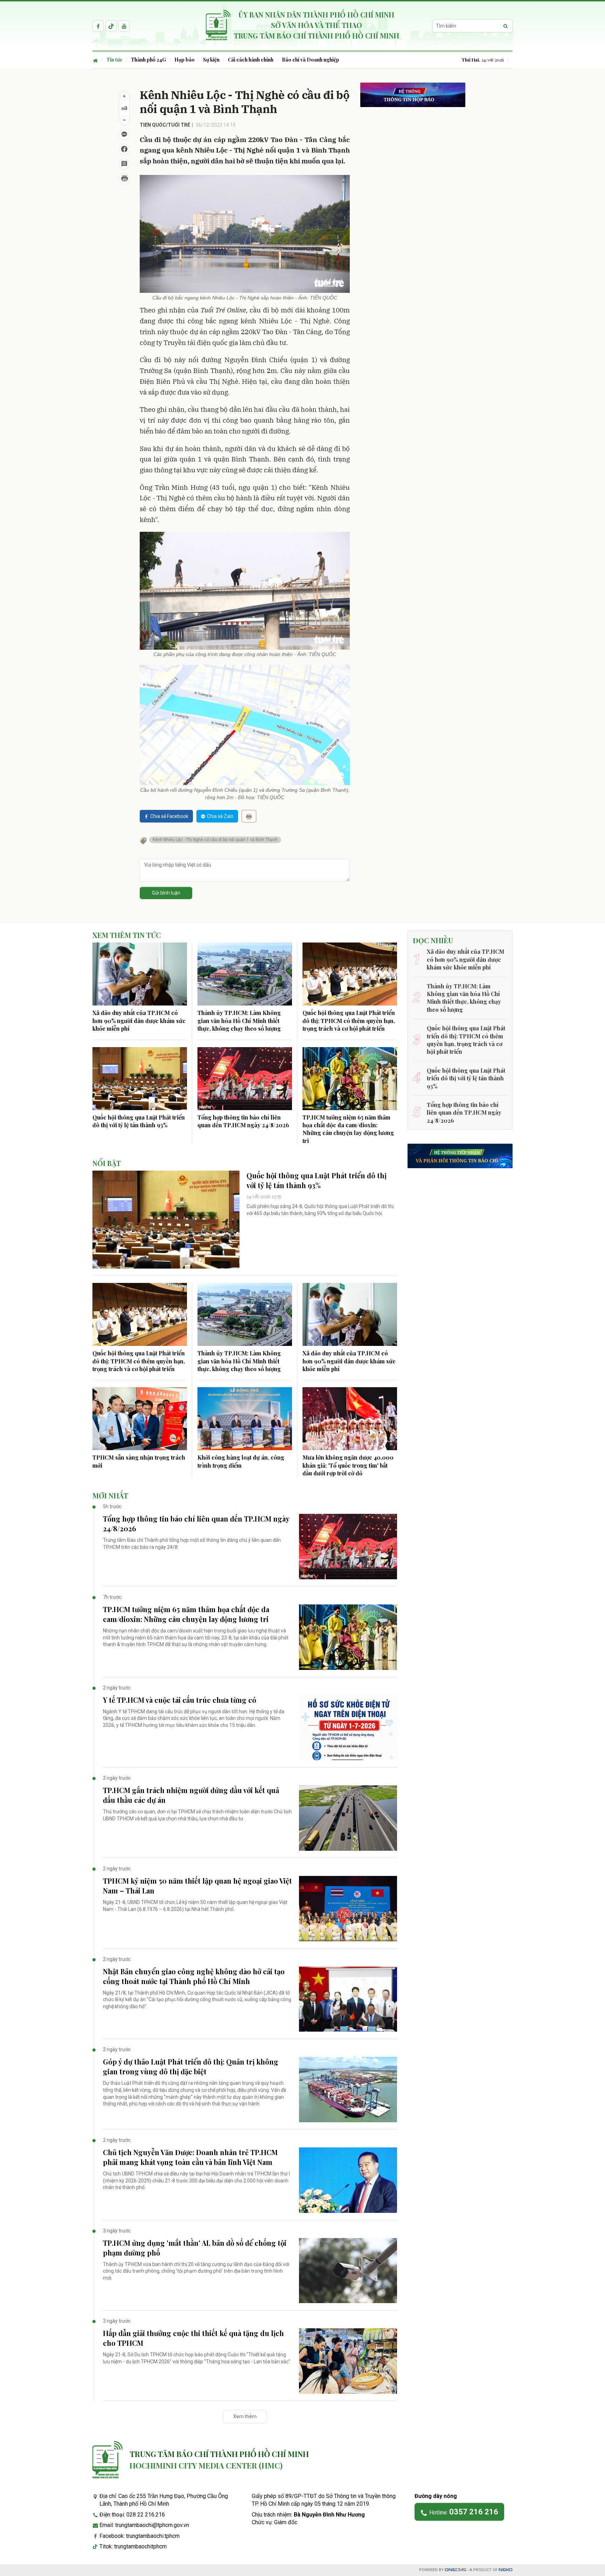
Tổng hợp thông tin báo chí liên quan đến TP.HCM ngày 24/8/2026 (243, 1121)
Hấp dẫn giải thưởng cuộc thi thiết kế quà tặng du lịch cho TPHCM (193, 2338)
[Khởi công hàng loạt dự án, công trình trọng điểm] (245, 1419)
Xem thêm (245, 2416)
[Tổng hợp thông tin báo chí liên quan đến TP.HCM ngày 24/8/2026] (245, 1079)
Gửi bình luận (166, 893)
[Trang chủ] (97, 60)
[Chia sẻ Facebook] (124, 149)
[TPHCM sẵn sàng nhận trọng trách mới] (140, 1419)
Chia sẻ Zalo (220, 816)
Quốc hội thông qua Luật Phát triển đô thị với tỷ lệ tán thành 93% (139, 1121)
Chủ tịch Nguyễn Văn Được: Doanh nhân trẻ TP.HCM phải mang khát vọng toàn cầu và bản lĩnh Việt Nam (190, 2157)
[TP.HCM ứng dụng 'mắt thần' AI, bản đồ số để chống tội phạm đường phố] (348, 2271)
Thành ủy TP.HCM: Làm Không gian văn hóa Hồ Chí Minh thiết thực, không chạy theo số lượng (239, 1021)
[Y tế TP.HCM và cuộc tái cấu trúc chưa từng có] (348, 1728)
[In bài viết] (124, 179)
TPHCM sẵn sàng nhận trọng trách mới (139, 1461)
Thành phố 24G (148, 60)
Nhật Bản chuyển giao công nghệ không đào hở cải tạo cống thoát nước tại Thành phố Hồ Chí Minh (194, 1976)
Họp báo (185, 60)
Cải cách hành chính (251, 60)
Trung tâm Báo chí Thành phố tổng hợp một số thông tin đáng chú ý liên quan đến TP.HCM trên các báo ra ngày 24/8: (192, 1544)
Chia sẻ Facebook (169, 816)
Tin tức (114, 60)
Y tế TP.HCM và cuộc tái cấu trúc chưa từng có (180, 1700)
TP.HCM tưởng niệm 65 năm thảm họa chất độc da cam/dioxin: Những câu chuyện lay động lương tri (348, 1129)
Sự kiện (211, 60)
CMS (456, 2570)
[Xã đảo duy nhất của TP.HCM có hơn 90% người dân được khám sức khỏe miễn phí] (140, 974)
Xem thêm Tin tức (127, 935)
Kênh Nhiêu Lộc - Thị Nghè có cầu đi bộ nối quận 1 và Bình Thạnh (215, 840)
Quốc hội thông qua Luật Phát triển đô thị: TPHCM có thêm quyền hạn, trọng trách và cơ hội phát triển (349, 1021)
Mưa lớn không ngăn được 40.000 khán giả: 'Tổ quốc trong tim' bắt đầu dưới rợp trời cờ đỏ (348, 1465)
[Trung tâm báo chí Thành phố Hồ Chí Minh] (107, 2460)
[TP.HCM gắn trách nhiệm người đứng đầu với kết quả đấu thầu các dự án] (348, 1818)
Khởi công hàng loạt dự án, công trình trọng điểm (241, 1461)
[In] (249, 816)
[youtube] (124, 26)
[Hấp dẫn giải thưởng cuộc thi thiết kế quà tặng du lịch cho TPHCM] (348, 2361)
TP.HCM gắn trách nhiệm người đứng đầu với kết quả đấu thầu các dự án (191, 1795)
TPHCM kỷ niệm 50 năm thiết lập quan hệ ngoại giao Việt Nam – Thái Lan (197, 1886)
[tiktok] (111, 26)
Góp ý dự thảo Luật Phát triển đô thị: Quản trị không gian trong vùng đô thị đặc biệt (191, 2066)
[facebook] (98, 26)
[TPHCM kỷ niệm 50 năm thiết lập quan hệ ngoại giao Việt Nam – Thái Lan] (348, 1909)
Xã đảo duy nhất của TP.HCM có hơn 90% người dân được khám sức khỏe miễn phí (139, 1021)
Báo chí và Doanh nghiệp (311, 60)
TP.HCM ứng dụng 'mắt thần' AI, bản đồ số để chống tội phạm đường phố (195, 2248)
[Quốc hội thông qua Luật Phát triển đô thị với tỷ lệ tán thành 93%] (140, 1079)
